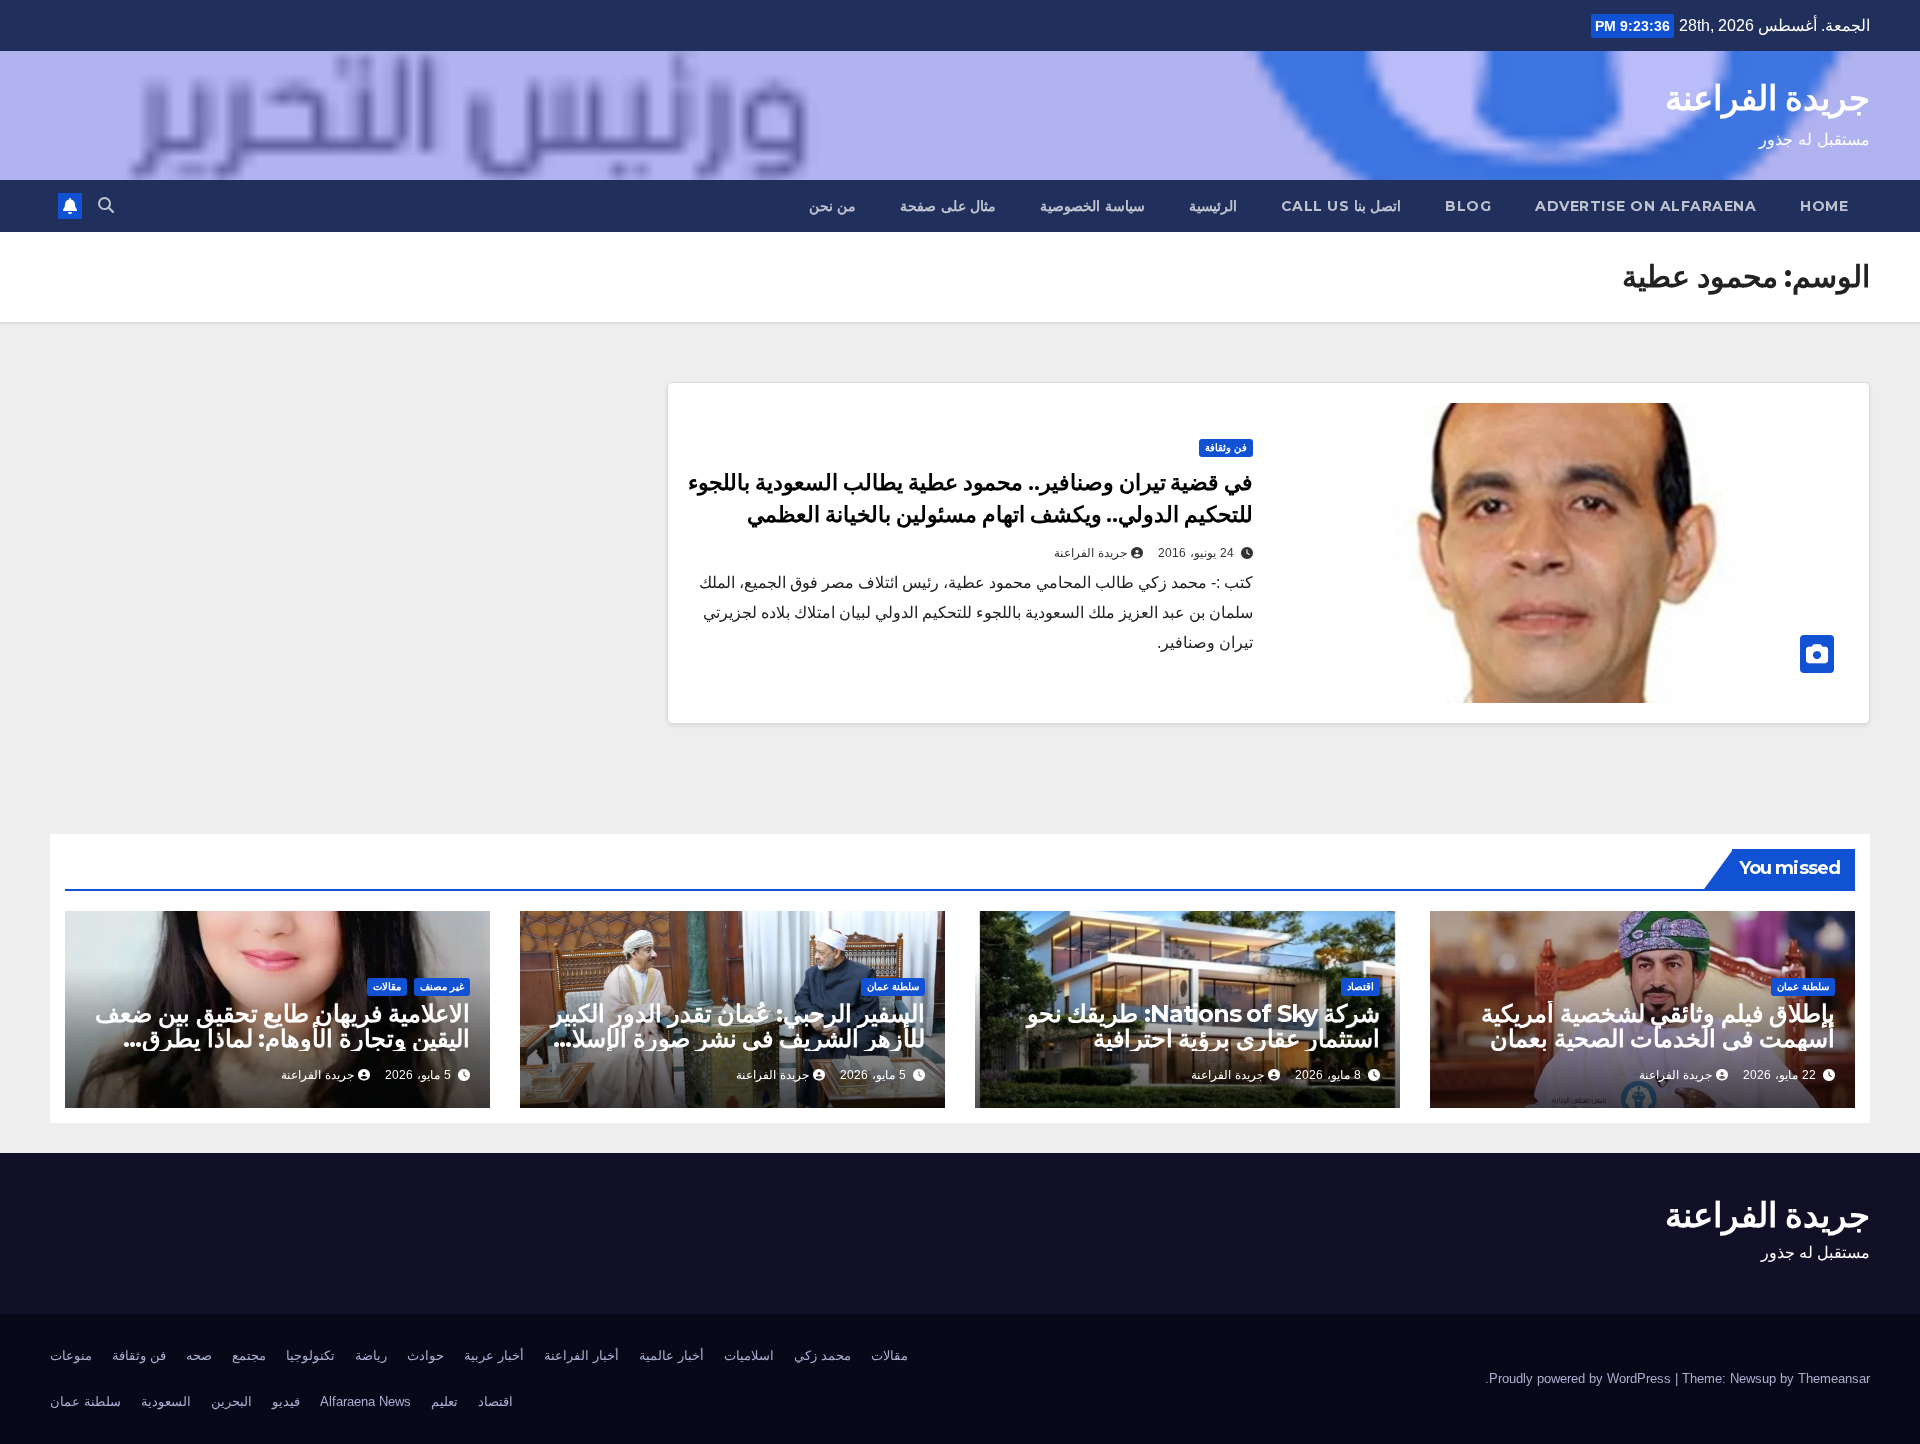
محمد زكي (822, 1355)
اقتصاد (1360, 986)
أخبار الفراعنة (581, 1355)
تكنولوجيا (310, 1355)
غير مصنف (442, 986)
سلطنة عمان (1803, 986)
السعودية (166, 1401)
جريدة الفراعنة (1767, 98)
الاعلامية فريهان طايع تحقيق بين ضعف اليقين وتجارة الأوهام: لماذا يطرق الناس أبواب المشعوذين (282, 1038)
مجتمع (249, 1355)
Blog (1468, 206)
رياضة (371, 1355)
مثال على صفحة (948, 206)
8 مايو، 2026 (1328, 1075)
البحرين (231, 1401)
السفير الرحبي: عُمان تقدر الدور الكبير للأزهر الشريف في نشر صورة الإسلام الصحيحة (738, 1038)
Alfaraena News (365, 1401)
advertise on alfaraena (1645, 206)
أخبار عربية (494, 1355)
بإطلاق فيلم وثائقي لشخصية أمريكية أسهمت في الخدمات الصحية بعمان (1658, 1026)
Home (1824, 206)
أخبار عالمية (671, 1355)
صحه (199, 1355)
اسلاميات (749, 1355)
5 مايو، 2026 (873, 1075)
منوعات (71, 1355)
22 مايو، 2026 (1779, 1075)
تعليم (444, 1401)
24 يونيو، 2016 (1196, 553)
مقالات (387, 986)
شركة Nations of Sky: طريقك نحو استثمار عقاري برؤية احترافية (1203, 1026)
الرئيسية (1213, 206)
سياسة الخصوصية (1092, 206)
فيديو (286, 1401)
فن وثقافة (1226, 447)
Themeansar (1834, 1378)
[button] (106, 205)
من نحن (833, 206)
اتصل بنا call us (1341, 206)
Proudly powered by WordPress (1582, 1378)
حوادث (425, 1355)
